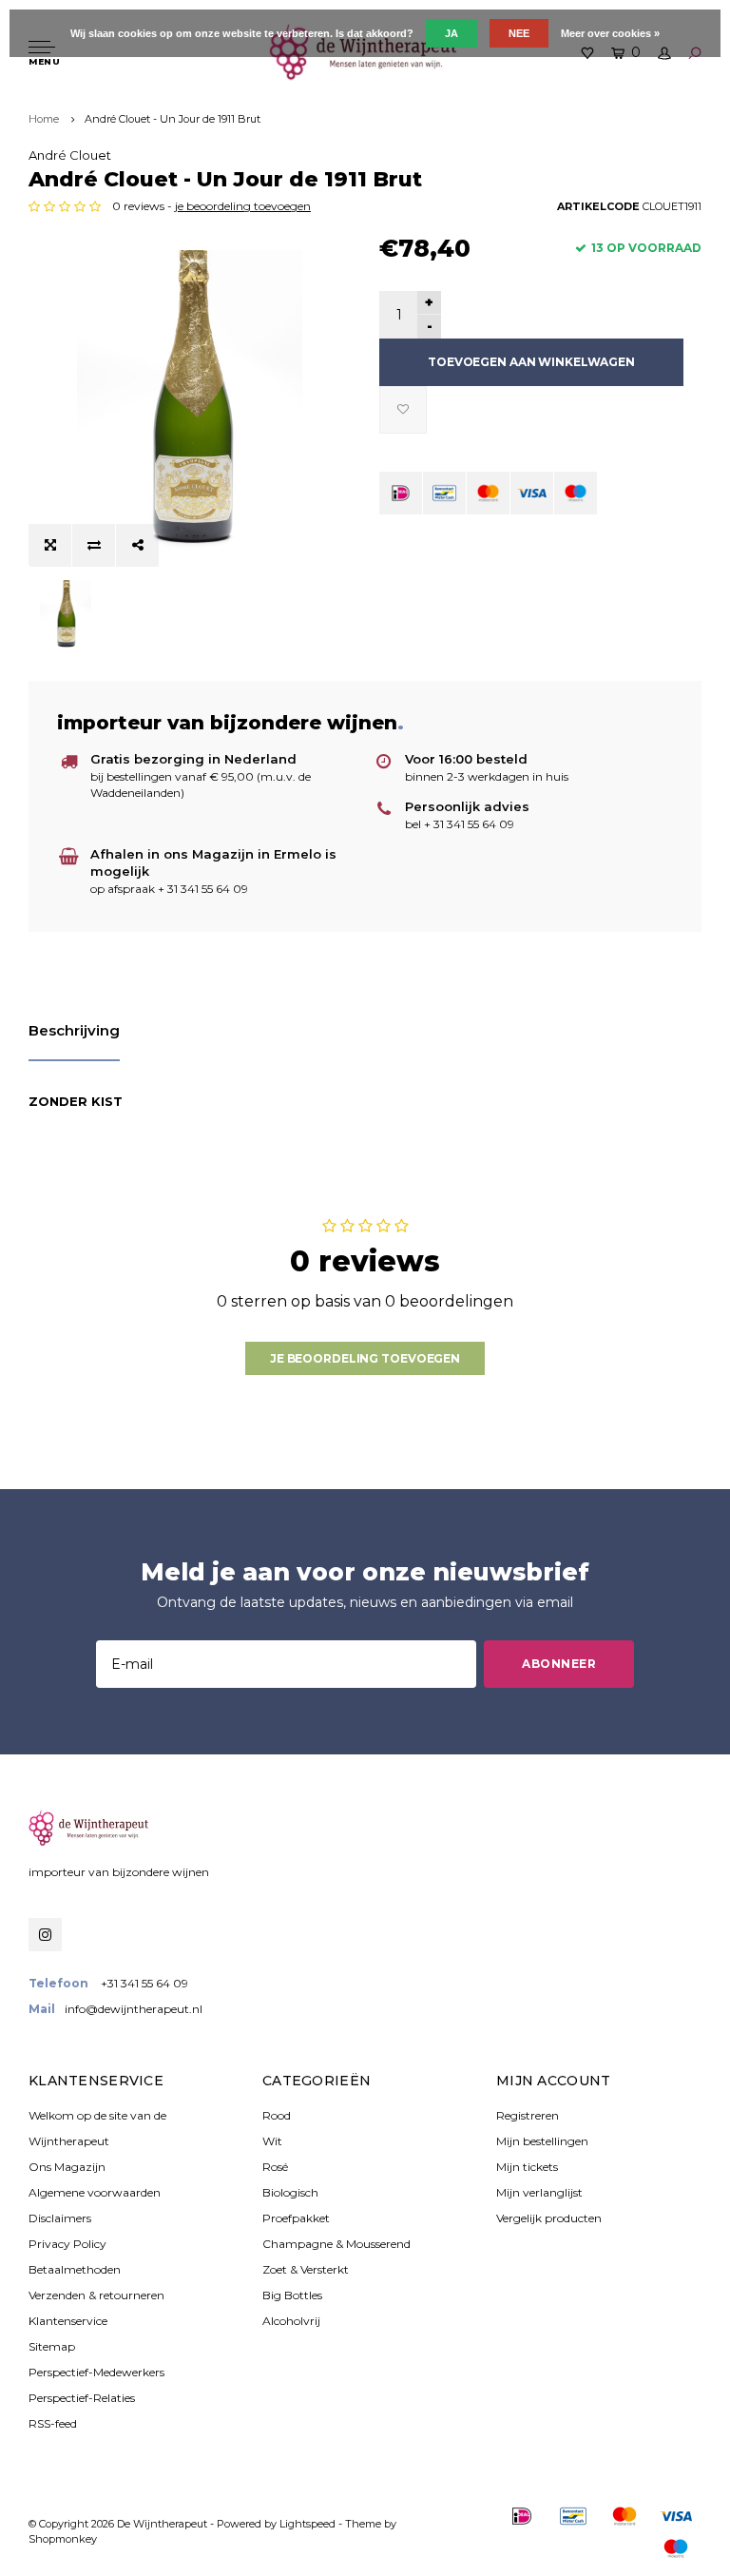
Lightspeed (307, 2524)
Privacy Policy (67, 2244)
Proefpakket (296, 2218)
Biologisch (290, 2192)
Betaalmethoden (75, 2269)
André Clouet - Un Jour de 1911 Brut (173, 119)
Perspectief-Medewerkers (96, 2372)
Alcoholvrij (291, 2321)
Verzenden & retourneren (96, 2295)
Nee (519, 33)
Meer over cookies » (610, 33)
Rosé (275, 2167)
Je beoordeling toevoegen (365, 1358)
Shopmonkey (63, 2539)
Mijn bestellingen (542, 2141)
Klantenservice (68, 2321)
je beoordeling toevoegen (243, 206)
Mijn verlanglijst (539, 2192)
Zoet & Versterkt (306, 2269)
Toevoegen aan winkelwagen (531, 362)
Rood (277, 2115)
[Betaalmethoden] (401, 493)
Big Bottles (292, 2295)
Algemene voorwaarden (95, 2192)
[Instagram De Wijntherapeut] (45, 1935)
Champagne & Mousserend (336, 2244)
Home (44, 119)
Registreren (528, 2115)
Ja (451, 33)
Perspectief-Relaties (82, 2398)
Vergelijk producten (549, 2218)
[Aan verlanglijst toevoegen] (403, 410)
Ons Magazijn (67, 2167)
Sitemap (52, 2346)
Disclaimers (60, 2218)
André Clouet (70, 155)
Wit (272, 2141)
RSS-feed (53, 2423)
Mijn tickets (527, 2167)
